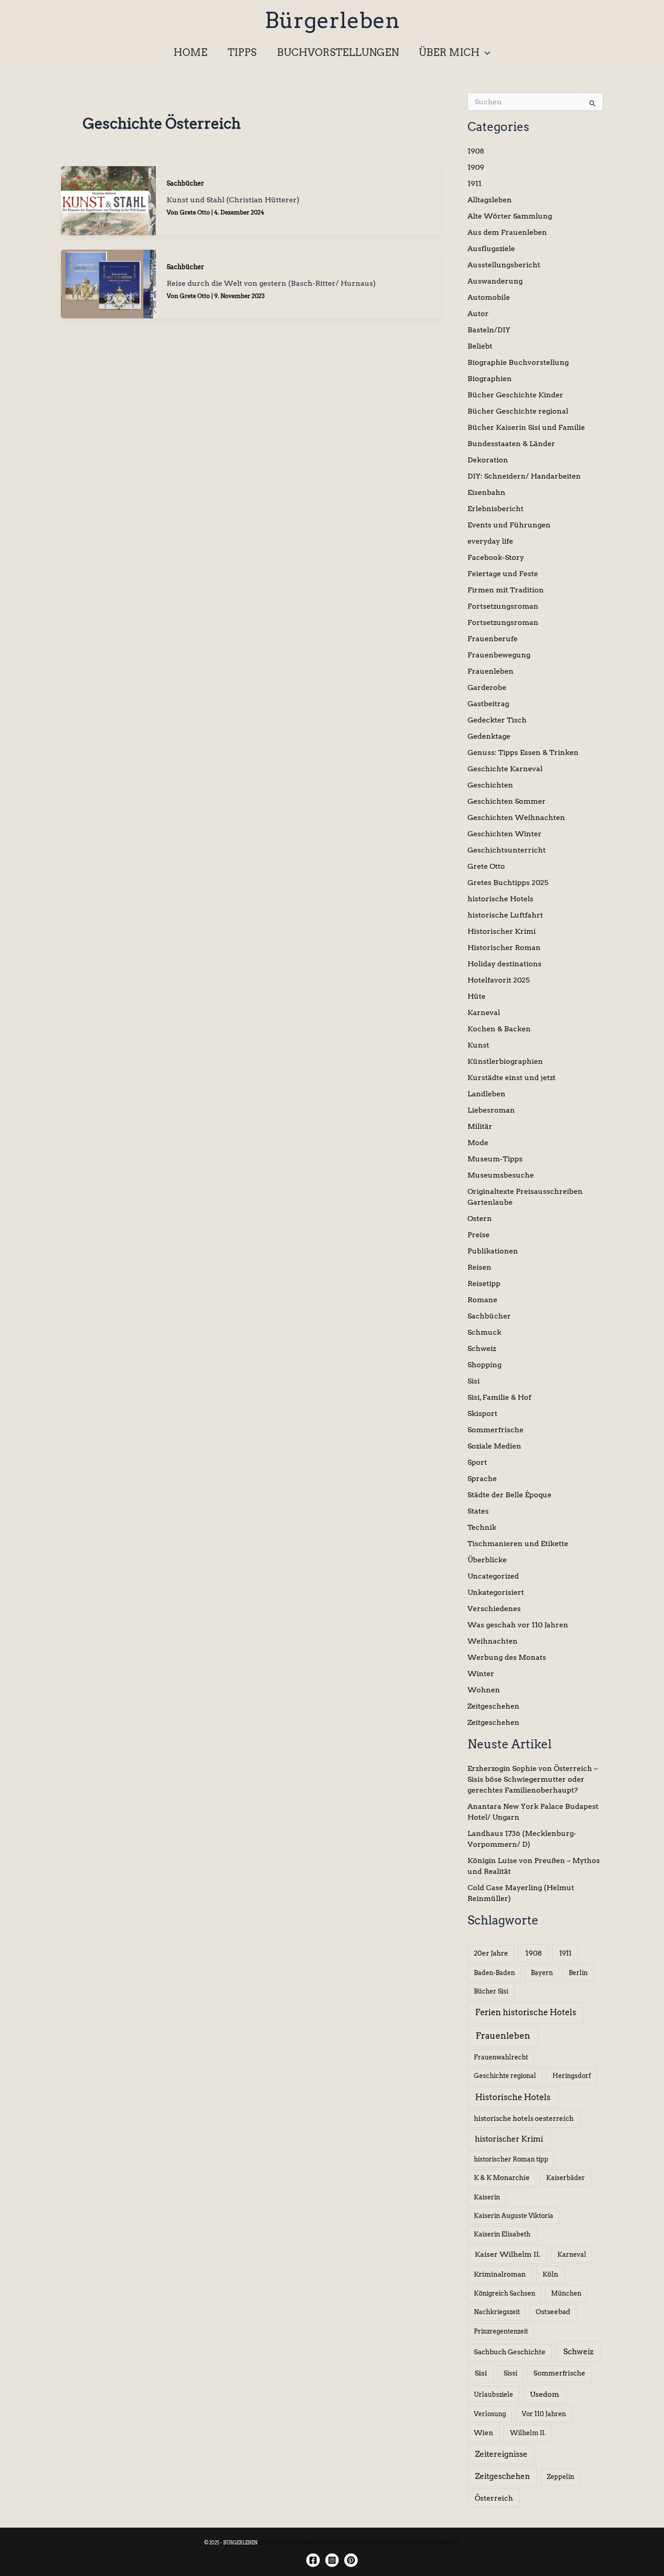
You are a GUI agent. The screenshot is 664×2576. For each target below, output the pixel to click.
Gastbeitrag (488, 704)
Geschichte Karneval (505, 769)
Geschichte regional (505, 2076)
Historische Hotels (513, 2097)
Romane (482, 1300)
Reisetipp (484, 1283)
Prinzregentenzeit (501, 2331)
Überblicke (487, 1560)
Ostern (480, 1218)
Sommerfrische (496, 1430)
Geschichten (490, 785)
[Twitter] (351, 2560)
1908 (476, 151)
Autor (478, 314)
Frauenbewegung (499, 655)
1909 (476, 167)
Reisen (479, 1267)
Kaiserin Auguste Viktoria (514, 2216)
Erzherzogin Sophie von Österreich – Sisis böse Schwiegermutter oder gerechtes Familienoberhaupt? (533, 1779)
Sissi (510, 2373)
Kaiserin (487, 2197)
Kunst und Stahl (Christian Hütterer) (233, 200)
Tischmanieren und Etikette (518, 1544)
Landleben (486, 1094)
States (478, 1511)
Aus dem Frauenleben (507, 232)
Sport (477, 1462)
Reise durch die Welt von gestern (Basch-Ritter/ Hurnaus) (271, 283)
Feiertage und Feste (503, 574)
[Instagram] (332, 2560)
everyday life (490, 541)
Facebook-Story (496, 557)
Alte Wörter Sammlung (510, 216)
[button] (485, 52)
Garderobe (487, 687)
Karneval (484, 1013)
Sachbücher (185, 183)
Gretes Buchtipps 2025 (508, 883)
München (566, 2293)
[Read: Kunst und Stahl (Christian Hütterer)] (108, 200)
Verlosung (490, 2414)
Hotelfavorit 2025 (499, 980)
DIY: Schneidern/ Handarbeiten (524, 476)
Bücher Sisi (491, 1991)
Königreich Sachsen (505, 2293)
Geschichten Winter (505, 834)
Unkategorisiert (496, 1592)
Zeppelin (561, 2477)
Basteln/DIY (489, 330)
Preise (479, 1235)
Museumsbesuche (501, 1175)
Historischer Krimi (502, 931)
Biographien (490, 379)
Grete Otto (486, 866)
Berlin (578, 1973)
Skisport (482, 1414)
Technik (482, 1527)
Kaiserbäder (566, 2178)
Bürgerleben (332, 20)
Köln (550, 2274)
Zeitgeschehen (493, 1706)
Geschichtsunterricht (507, 850)
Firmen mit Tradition (506, 590)
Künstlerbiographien (505, 1061)
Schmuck (484, 1332)
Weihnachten (493, 1641)
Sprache (482, 1479)
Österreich (494, 2498)
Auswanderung (495, 281)
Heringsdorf (572, 2076)
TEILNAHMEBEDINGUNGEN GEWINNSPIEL (410, 2543)
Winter (481, 1674)
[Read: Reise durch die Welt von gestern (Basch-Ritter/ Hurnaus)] (108, 283)
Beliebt (480, 346)
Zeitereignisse (501, 2454)
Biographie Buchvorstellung (518, 362)
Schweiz (482, 1349)
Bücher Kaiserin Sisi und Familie (526, 427)
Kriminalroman (500, 2274)
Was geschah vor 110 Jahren (518, 1625)
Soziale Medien (494, 1446)
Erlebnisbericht (496, 509)
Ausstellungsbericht (504, 265)
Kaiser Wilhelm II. (508, 2254)
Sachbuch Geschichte (510, 2352)
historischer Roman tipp (511, 2159)
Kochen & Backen (499, 1029)
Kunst (478, 1045)
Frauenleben (491, 671)
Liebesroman (491, 1110)
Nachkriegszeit (497, 2312)
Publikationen (493, 1251)
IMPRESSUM (275, 2543)
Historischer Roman (504, 948)
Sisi (474, 1381)
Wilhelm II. (528, 2433)
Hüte (477, 996)
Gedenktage (489, 736)
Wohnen (484, 1690)
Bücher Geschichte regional (518, 411)
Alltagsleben (490, 200)
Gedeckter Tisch (497, 720)
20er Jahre (491, 1953)
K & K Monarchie (502, 2178)
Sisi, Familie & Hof (499, 1397)
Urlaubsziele (493, 2394)
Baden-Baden (494, 1973)
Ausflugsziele (491, 249)
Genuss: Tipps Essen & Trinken (523, 752)
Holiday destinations (505, 964)
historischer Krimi (509, 2139)
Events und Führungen (509, 525)
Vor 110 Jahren (544, 2414)
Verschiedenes (494, 1609)
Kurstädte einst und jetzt (512, 1078)
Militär (480, 1126)
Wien (484, 2433)
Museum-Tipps (495, 1159)
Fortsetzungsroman (503, 606)
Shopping (484, 1365)
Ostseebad (553, 2312)
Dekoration (488, 460)
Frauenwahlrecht (501, 2057)
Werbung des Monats (507, 1657)
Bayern (542, 1973)
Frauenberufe (493, 639)
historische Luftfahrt (505, 915)
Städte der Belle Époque (510, 1495)
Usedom (545, 2394)
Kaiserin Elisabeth (502, 2234)
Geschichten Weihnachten (516, 818)
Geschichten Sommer (507, 801)
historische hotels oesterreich (524, 2119)
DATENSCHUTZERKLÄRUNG (325, 2543)
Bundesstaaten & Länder (511, 444)
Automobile (489, 297)
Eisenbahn (486, 492)
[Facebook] (313, 2560)
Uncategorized (493, 1576)
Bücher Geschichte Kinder (515, 395)
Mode (478, 1143)
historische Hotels (500, 899)
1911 (475, 184)
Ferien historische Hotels (526, 2012)
